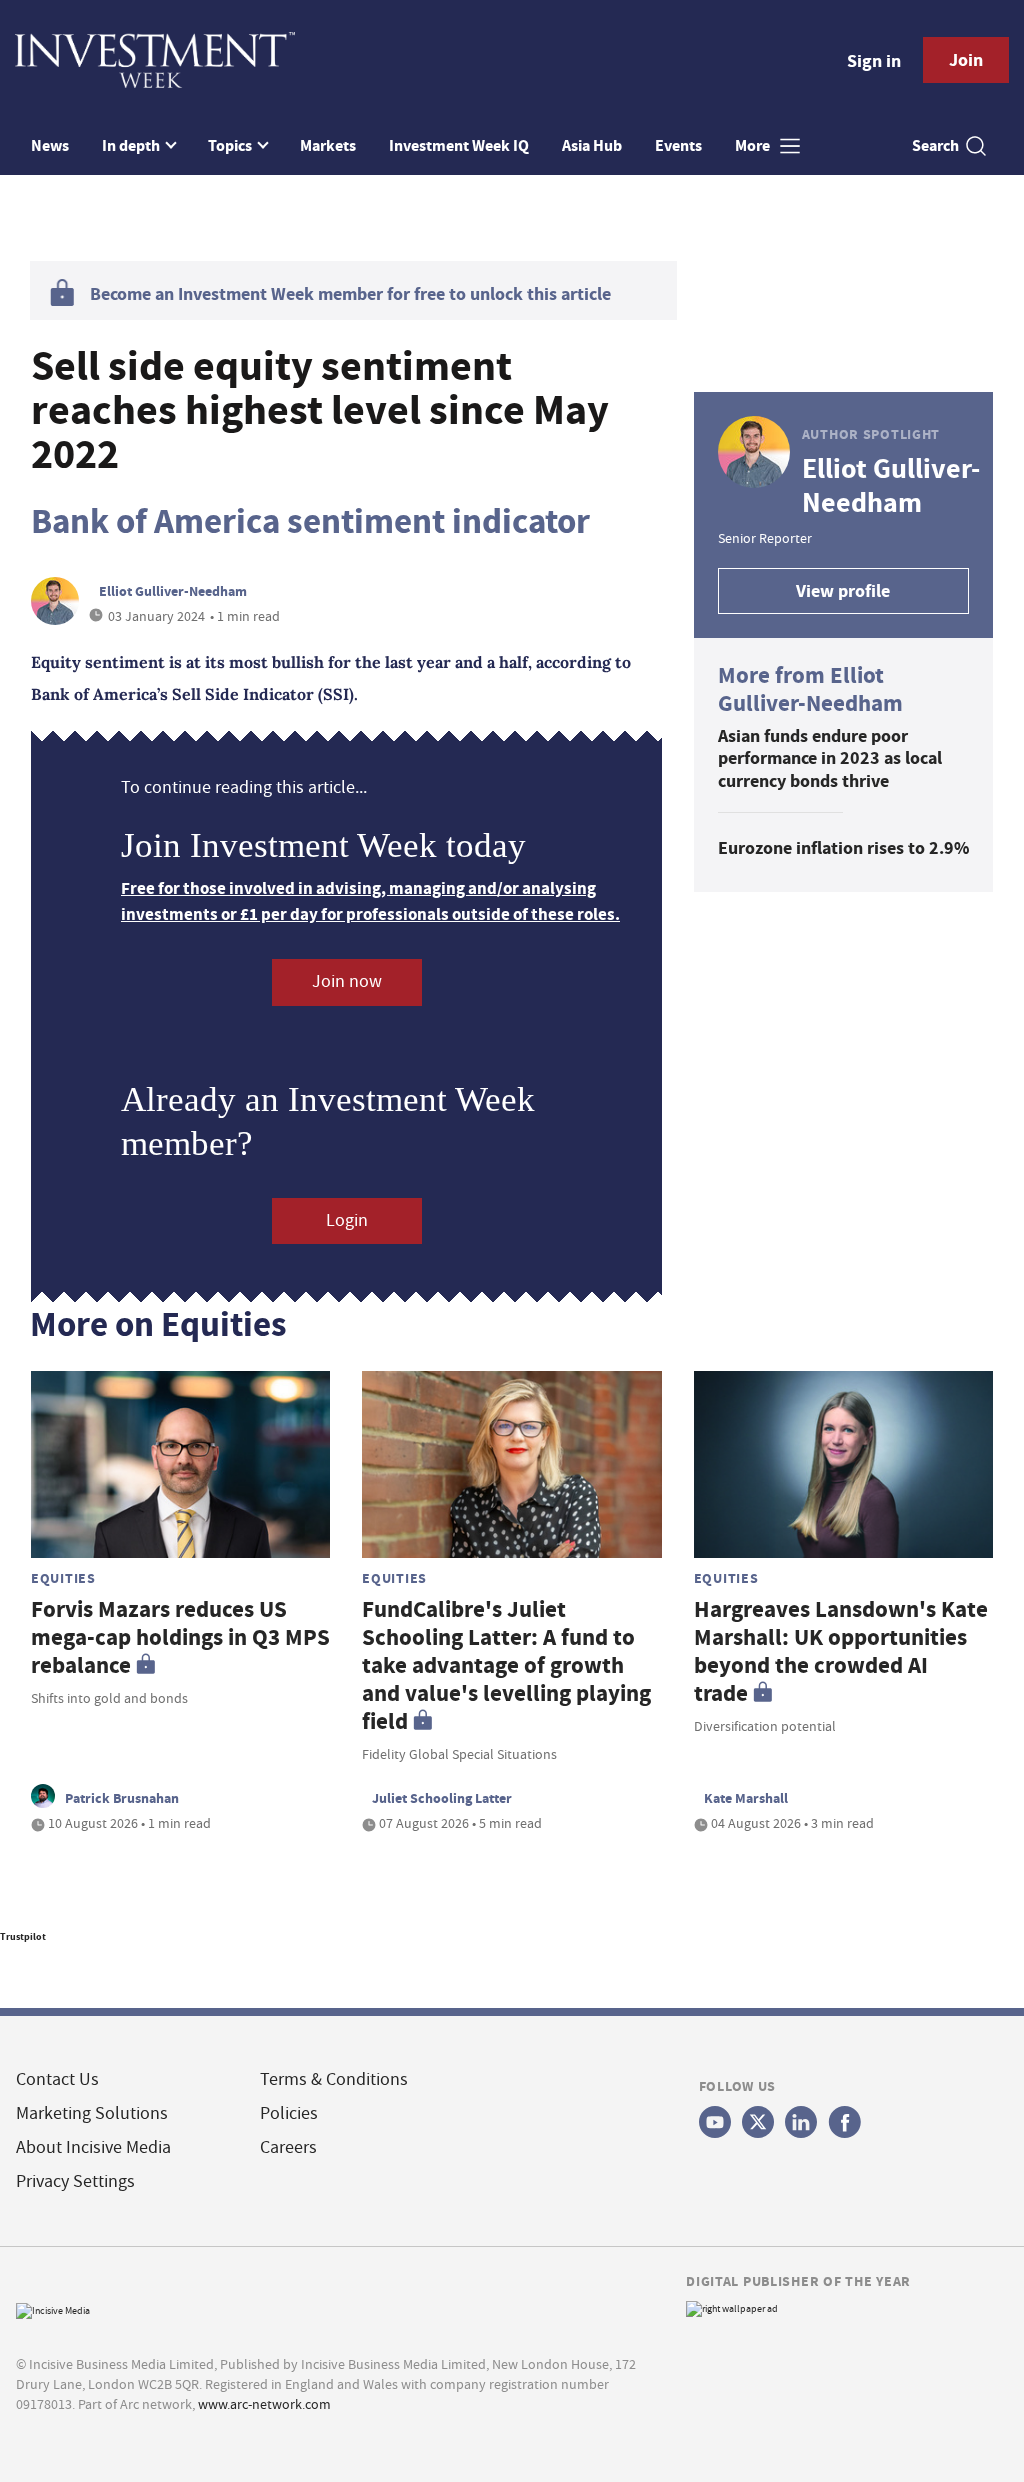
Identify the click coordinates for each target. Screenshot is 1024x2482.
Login (347, 1220)
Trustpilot (23, 1936)
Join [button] (966, 60)
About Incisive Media (93, 2147)
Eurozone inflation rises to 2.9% (843, 848)
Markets (328, 145)
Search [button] (935, 145)
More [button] (754, 145)
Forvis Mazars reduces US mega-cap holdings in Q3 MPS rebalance (180, 1637)
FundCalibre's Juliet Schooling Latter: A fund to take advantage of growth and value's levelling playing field (506, 1665)
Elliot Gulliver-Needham (173, 591)
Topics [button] (231, 145)
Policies (289, 2113)
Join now (347, 981)
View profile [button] (843, 591)
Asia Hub (592, 145)
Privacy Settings (75, 2181)
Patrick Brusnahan (122, 1798)
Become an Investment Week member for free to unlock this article (350, 294)
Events (678, 145)
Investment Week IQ (459, 145)
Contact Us (57, 2079)
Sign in (874, 61)
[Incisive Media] (53, 2308)
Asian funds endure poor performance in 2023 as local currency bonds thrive (830, 758)
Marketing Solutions (92, 2113)
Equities (63, 1578)
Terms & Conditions (334, 2079)
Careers (288, 2147)
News (50, 145)
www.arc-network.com (264, 2404)
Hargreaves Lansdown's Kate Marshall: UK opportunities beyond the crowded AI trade (841, 1651)
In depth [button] (132, 145)
